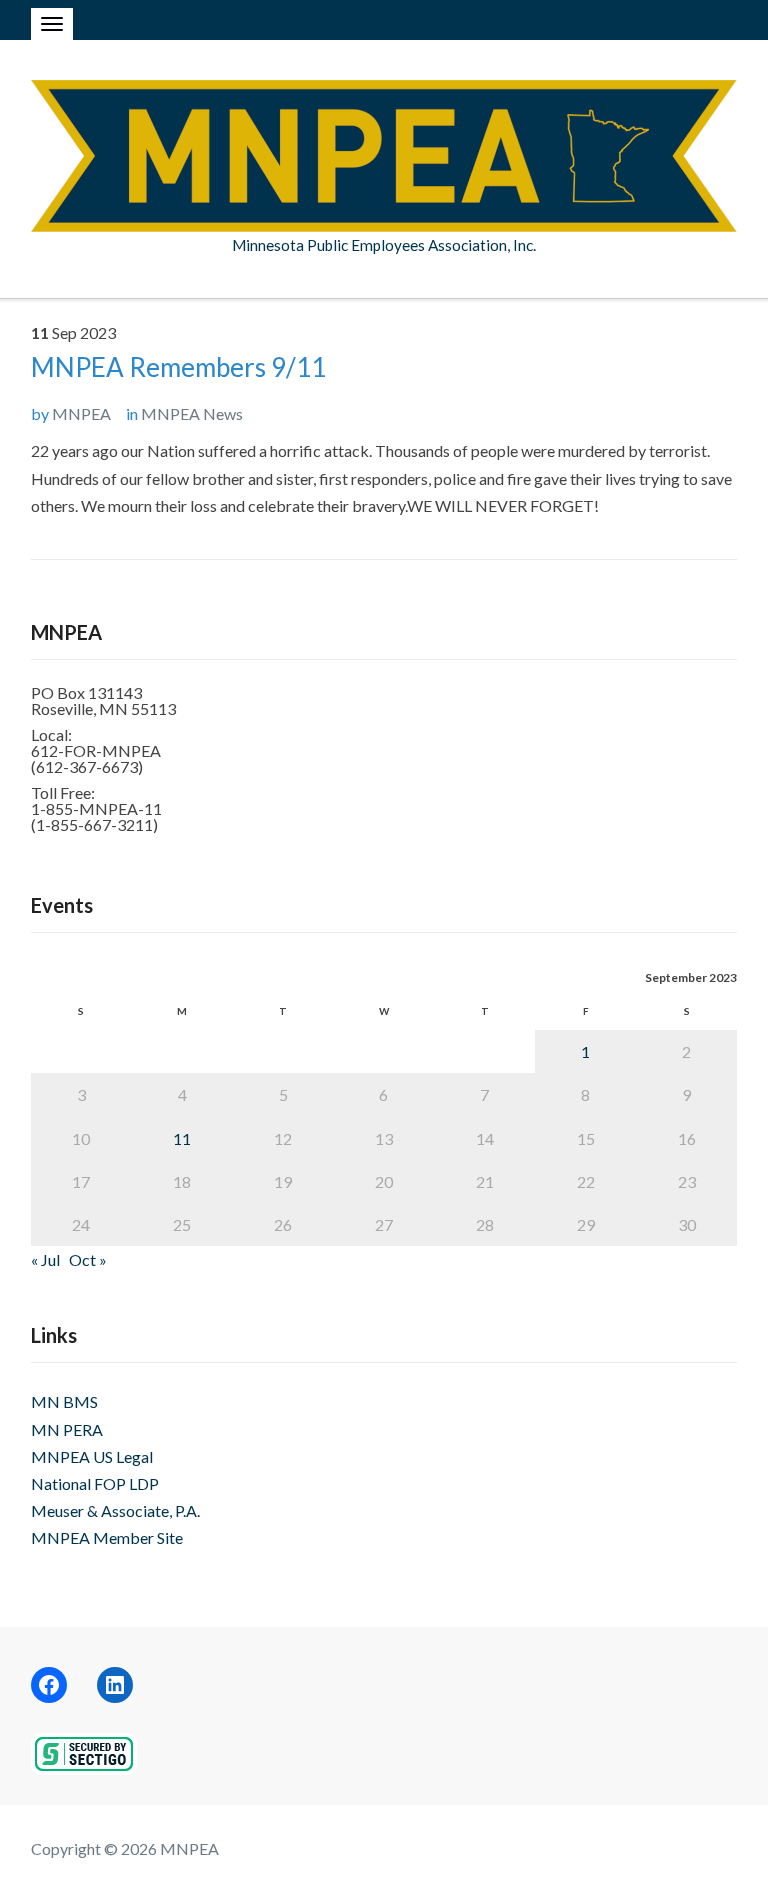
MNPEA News (192, 413)
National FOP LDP (95, 1483)
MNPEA (81, 413)
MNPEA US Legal (92, 1456)
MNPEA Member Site (107, 1537)
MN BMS (64, 1401)
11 (182, 1138)
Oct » (88, 1259)
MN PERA (67, 1429)
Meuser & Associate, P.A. (115, 1510)
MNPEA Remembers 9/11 (178, 367)
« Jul (45, 1259)
